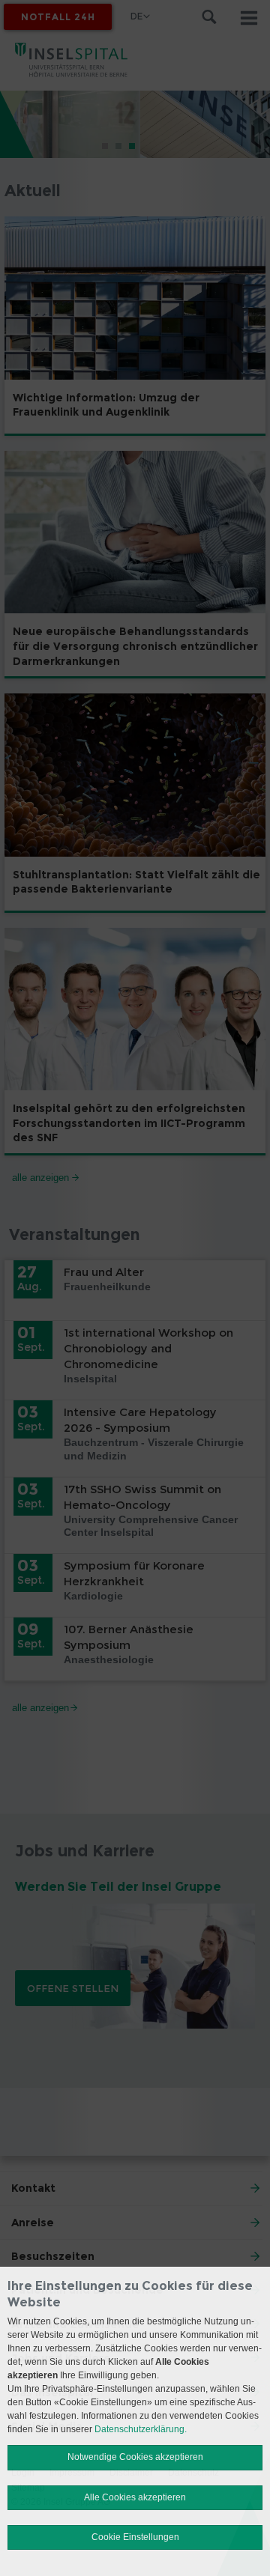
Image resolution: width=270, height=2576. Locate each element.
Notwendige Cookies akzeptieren (135, 2457)
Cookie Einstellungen (135, 2537)
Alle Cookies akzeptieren (135, 2497)
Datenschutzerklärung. (141, 2429)
